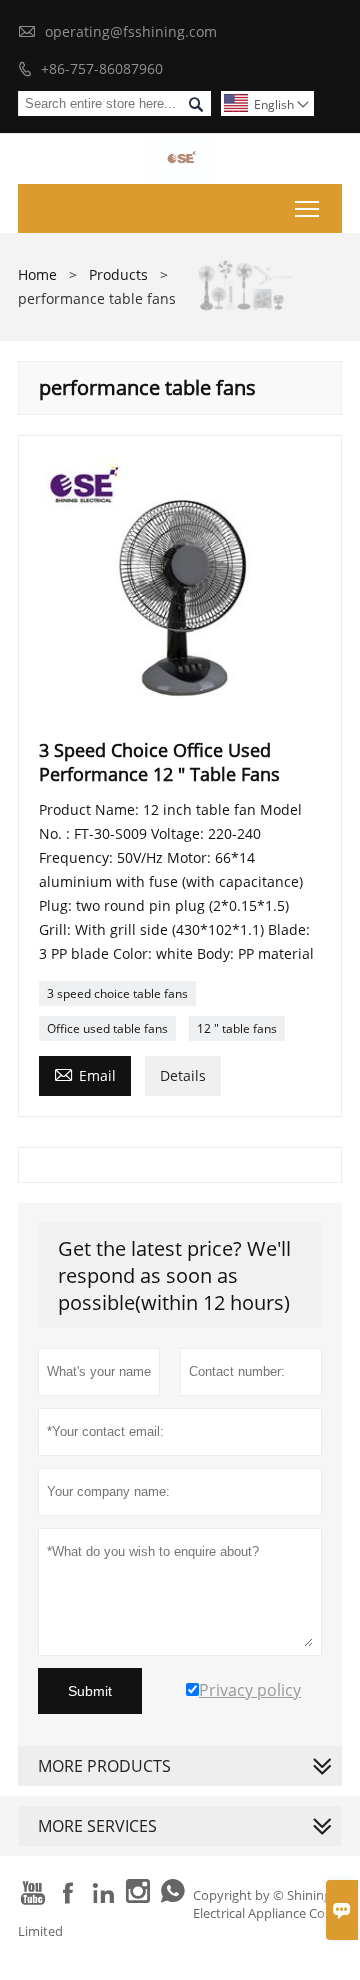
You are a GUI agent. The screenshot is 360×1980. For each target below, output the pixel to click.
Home (37, 274)
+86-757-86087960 (102, 68)
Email (85, 1074)
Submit (90, 1691)
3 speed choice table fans (117, 993)
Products (118, 274)
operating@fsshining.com (131, 31)
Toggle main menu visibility (307, 208)
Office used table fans (107, 1028)
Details (183, 1075)
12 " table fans (237, 1028)
